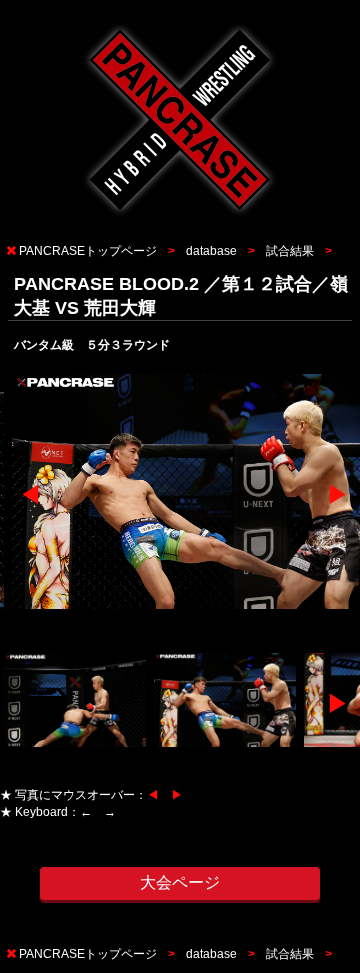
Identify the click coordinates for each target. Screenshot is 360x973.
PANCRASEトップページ (88, 251)
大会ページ (180, 882)
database (211, 251)
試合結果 (290, 251)
